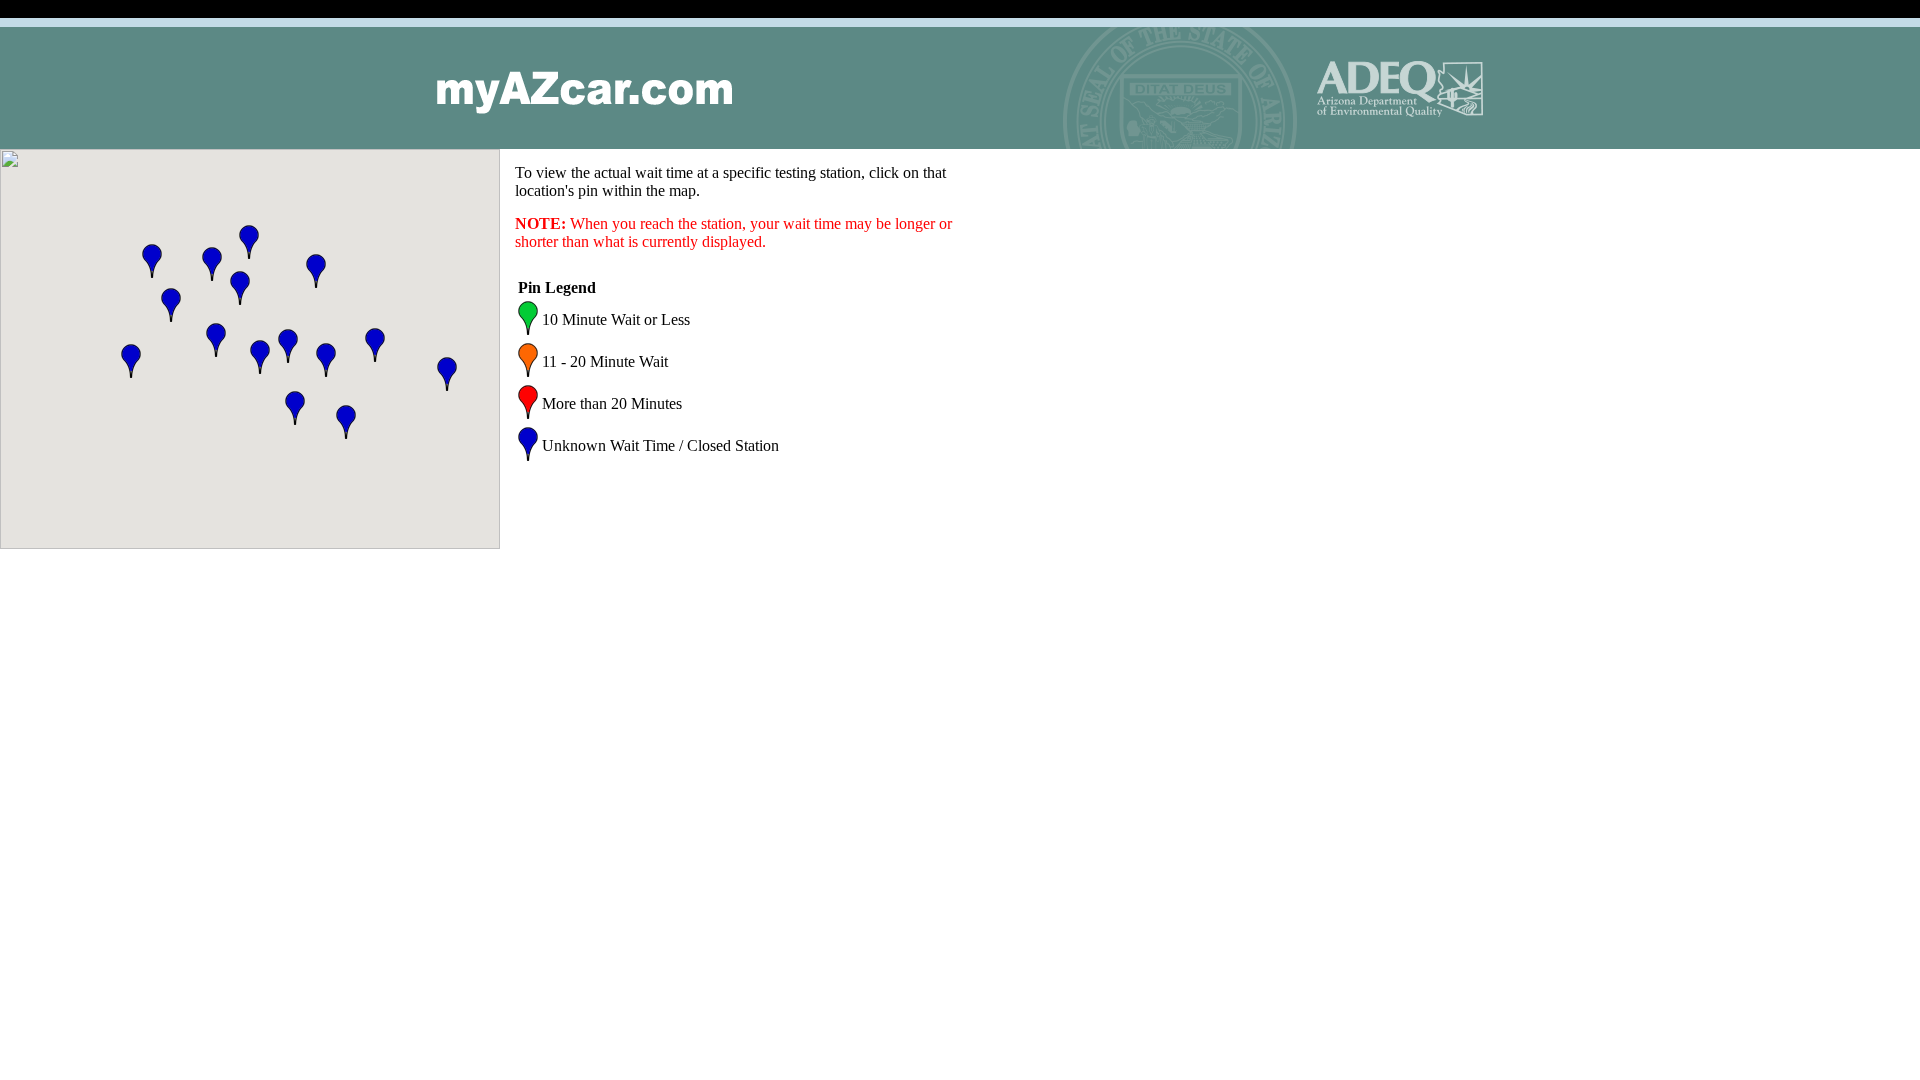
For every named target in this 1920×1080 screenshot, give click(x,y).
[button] (212, 264)
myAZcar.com (585, 92)
